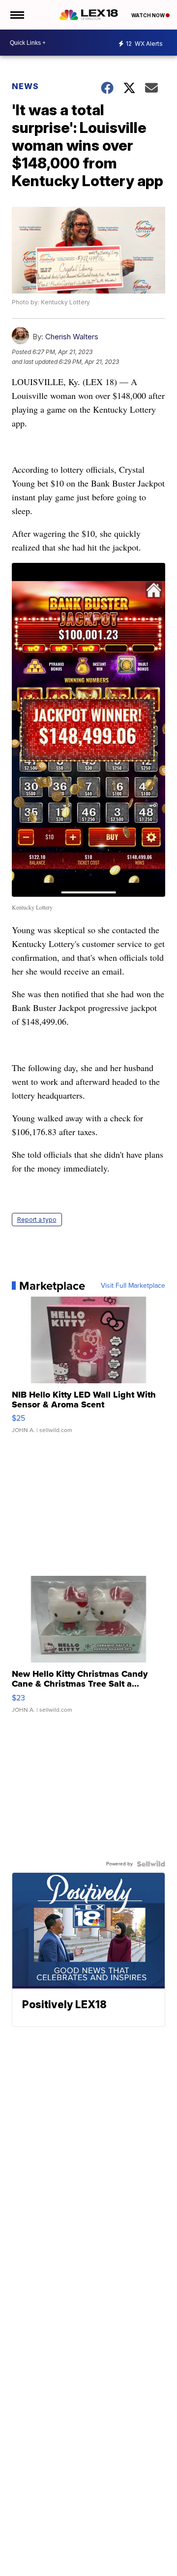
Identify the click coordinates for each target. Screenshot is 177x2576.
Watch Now (148, 15)
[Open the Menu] (16, 15)
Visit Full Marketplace (133, 1286)
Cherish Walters (72, 337)
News (25, 86)
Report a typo (37, 1220)
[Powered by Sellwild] (151, 1864)
